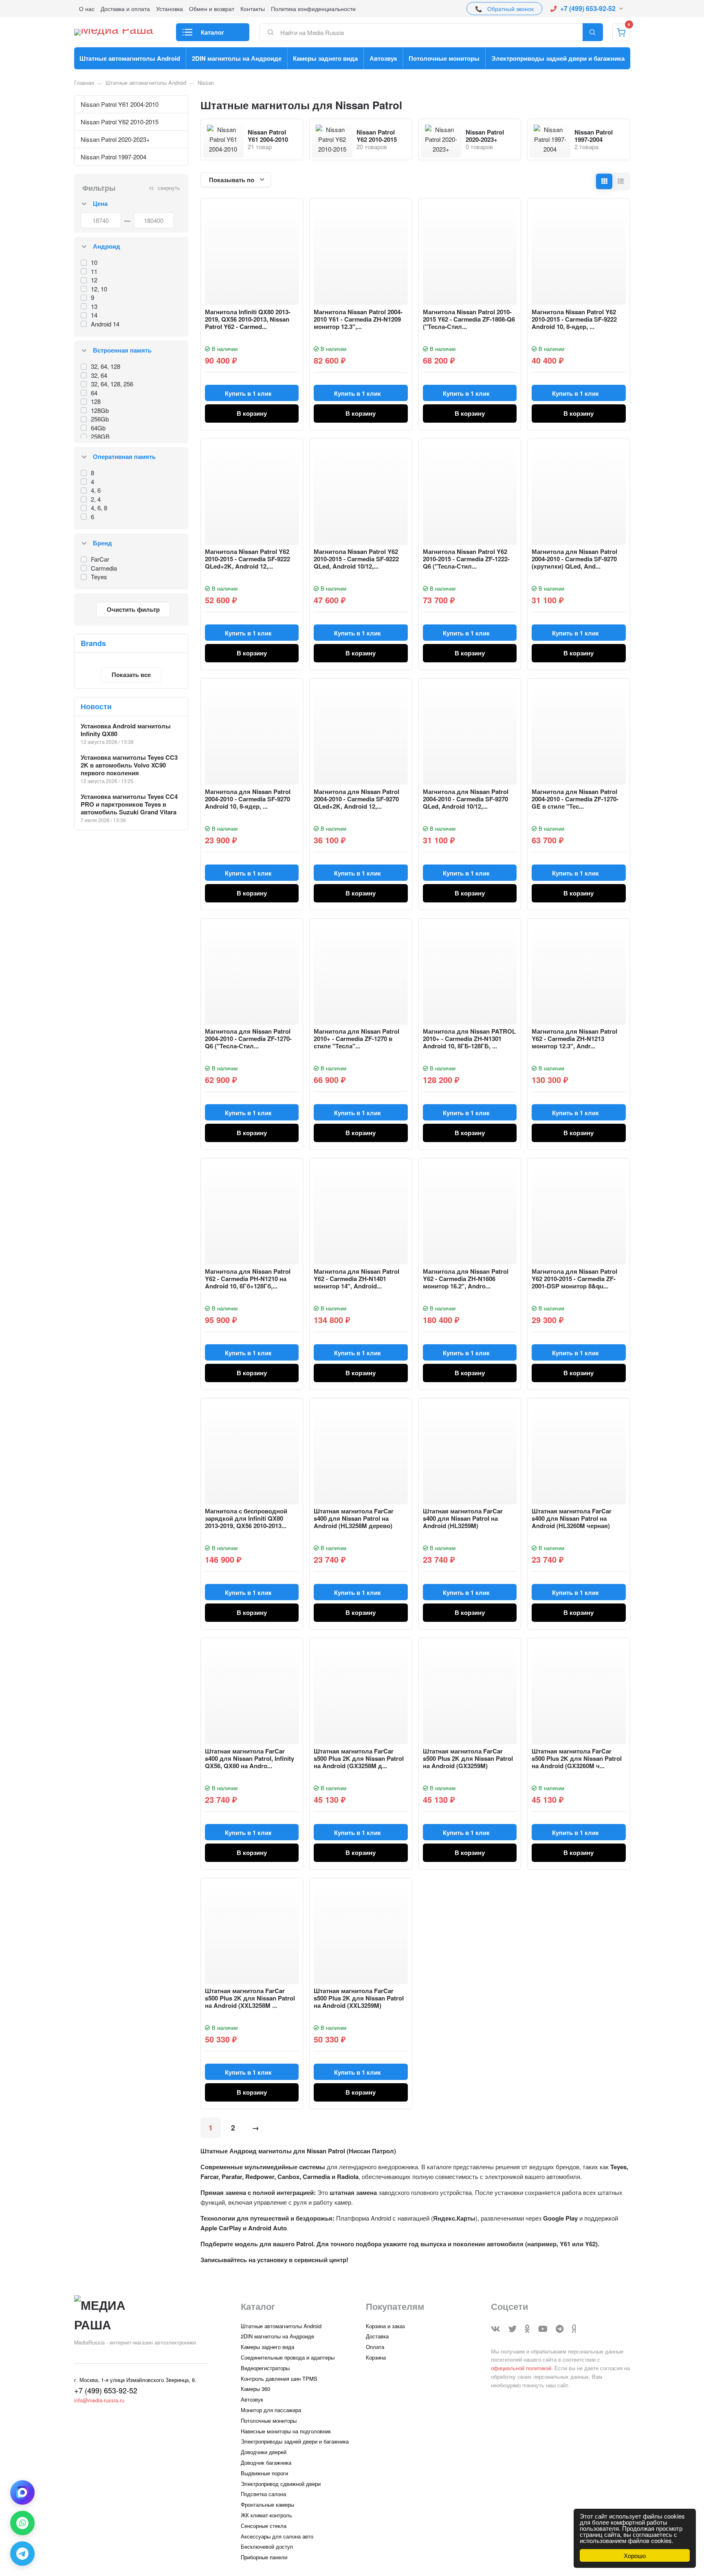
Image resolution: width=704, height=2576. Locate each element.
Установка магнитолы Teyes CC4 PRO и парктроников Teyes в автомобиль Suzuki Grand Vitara (129, 804)
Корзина (376, 2357)
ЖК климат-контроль (266, 2515)
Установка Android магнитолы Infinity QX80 (126, 730)
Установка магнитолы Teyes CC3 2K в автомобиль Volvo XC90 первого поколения (129, 765)
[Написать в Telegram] (22, 2554)
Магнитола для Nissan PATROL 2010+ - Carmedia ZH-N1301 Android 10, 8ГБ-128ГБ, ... (469, 1039)
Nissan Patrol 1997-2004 (113, 157)
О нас (87, 9)
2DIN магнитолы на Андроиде (237, 58)
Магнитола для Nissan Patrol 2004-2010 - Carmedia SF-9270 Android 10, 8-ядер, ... (248, 799)
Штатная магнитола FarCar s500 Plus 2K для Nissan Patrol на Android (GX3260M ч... (577, 1758)
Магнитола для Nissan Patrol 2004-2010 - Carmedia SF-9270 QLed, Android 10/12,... (466, 799)
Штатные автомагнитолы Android (130, 58)
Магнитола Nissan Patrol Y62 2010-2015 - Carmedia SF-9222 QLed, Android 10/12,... (356, 559)
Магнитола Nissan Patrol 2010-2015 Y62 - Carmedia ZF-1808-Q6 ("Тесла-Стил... (469, 319)
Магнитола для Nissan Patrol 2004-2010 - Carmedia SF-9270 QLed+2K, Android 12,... (356, 799)
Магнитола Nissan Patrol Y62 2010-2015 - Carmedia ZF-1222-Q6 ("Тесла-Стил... (466, 559)
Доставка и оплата (125, 9)
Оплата (375, 2347)
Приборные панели (264, 2557)
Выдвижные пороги (264, 2473)
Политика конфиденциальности (313, 9)
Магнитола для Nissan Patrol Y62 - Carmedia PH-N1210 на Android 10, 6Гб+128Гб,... (248, 1279)
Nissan (206, 83)
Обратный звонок (510, 9)
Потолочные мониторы (444, 58)
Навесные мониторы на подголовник (286, 2431)
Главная (84, 83)
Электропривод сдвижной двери (281, 2484)
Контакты (253, 9)
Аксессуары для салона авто (277, 2536)
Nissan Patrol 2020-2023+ (115, 139)
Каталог (212, 32)
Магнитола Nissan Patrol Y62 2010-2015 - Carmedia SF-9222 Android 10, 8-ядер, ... (574, 319)
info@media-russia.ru (99, 2400)
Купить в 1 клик (248, 393)
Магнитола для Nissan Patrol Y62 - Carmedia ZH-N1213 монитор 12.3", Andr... (574, 1039)
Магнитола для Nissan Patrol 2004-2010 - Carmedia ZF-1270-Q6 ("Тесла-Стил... (248, 1039)
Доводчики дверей (264, 2452)
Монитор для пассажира (271, 2410)
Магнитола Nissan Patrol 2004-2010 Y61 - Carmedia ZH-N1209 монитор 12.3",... (358, 319)
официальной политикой (521, 2368)
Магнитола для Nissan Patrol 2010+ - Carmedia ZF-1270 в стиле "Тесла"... (356, 1039)
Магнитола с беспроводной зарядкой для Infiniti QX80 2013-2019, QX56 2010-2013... (246, 1518)
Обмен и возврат (212, 9)
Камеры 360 (255, 2389)
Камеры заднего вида (325, 58)
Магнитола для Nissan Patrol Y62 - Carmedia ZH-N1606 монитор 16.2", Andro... (466, 1279)
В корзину (252, 413)
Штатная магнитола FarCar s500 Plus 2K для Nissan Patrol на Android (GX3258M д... (359, 1758)
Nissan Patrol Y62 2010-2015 (120, 122)
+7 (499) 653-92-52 (588, 8)
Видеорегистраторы (265, 2368)
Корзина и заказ (385, 2326)
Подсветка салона (263, 2494)
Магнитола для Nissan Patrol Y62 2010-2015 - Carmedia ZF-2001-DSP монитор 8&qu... (574, 1279)
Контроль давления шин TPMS (279, 2379)
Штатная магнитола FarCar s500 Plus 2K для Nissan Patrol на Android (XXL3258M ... (250, 1998)
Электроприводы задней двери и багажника (558, 58)
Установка (169, 9)
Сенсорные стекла (264, 2526)
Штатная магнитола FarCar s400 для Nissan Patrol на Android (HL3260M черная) (572, 1518)
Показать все (131, 675)
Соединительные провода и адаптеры (288, 2357)
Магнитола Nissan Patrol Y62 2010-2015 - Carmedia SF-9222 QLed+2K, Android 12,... (247, 559)
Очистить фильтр (133, 609)
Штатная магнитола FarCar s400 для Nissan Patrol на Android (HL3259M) (463, 1518)
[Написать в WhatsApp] (22, 2523)
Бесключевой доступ (267, 2546)
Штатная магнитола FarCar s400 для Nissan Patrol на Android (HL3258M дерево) (354, 1518)
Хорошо (635, 2555)
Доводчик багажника (266, 2462)
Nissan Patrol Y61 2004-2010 (120, 104)
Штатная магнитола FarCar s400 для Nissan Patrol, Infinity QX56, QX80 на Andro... (250, 1758)
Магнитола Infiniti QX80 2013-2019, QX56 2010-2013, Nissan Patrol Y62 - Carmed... (248, 319)
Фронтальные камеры (267, 2504)
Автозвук (383, 58)
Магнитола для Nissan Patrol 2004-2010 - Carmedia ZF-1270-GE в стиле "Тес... (575, 799)
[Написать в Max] (22, 2492)
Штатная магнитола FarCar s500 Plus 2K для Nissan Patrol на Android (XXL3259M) (359, 1998)
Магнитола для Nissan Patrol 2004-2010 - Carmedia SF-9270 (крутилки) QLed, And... (574, 559)
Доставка (377, 2336)
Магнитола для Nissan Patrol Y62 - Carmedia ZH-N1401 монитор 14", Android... (356, 1279)
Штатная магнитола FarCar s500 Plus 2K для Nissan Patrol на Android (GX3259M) (468, 1758)
